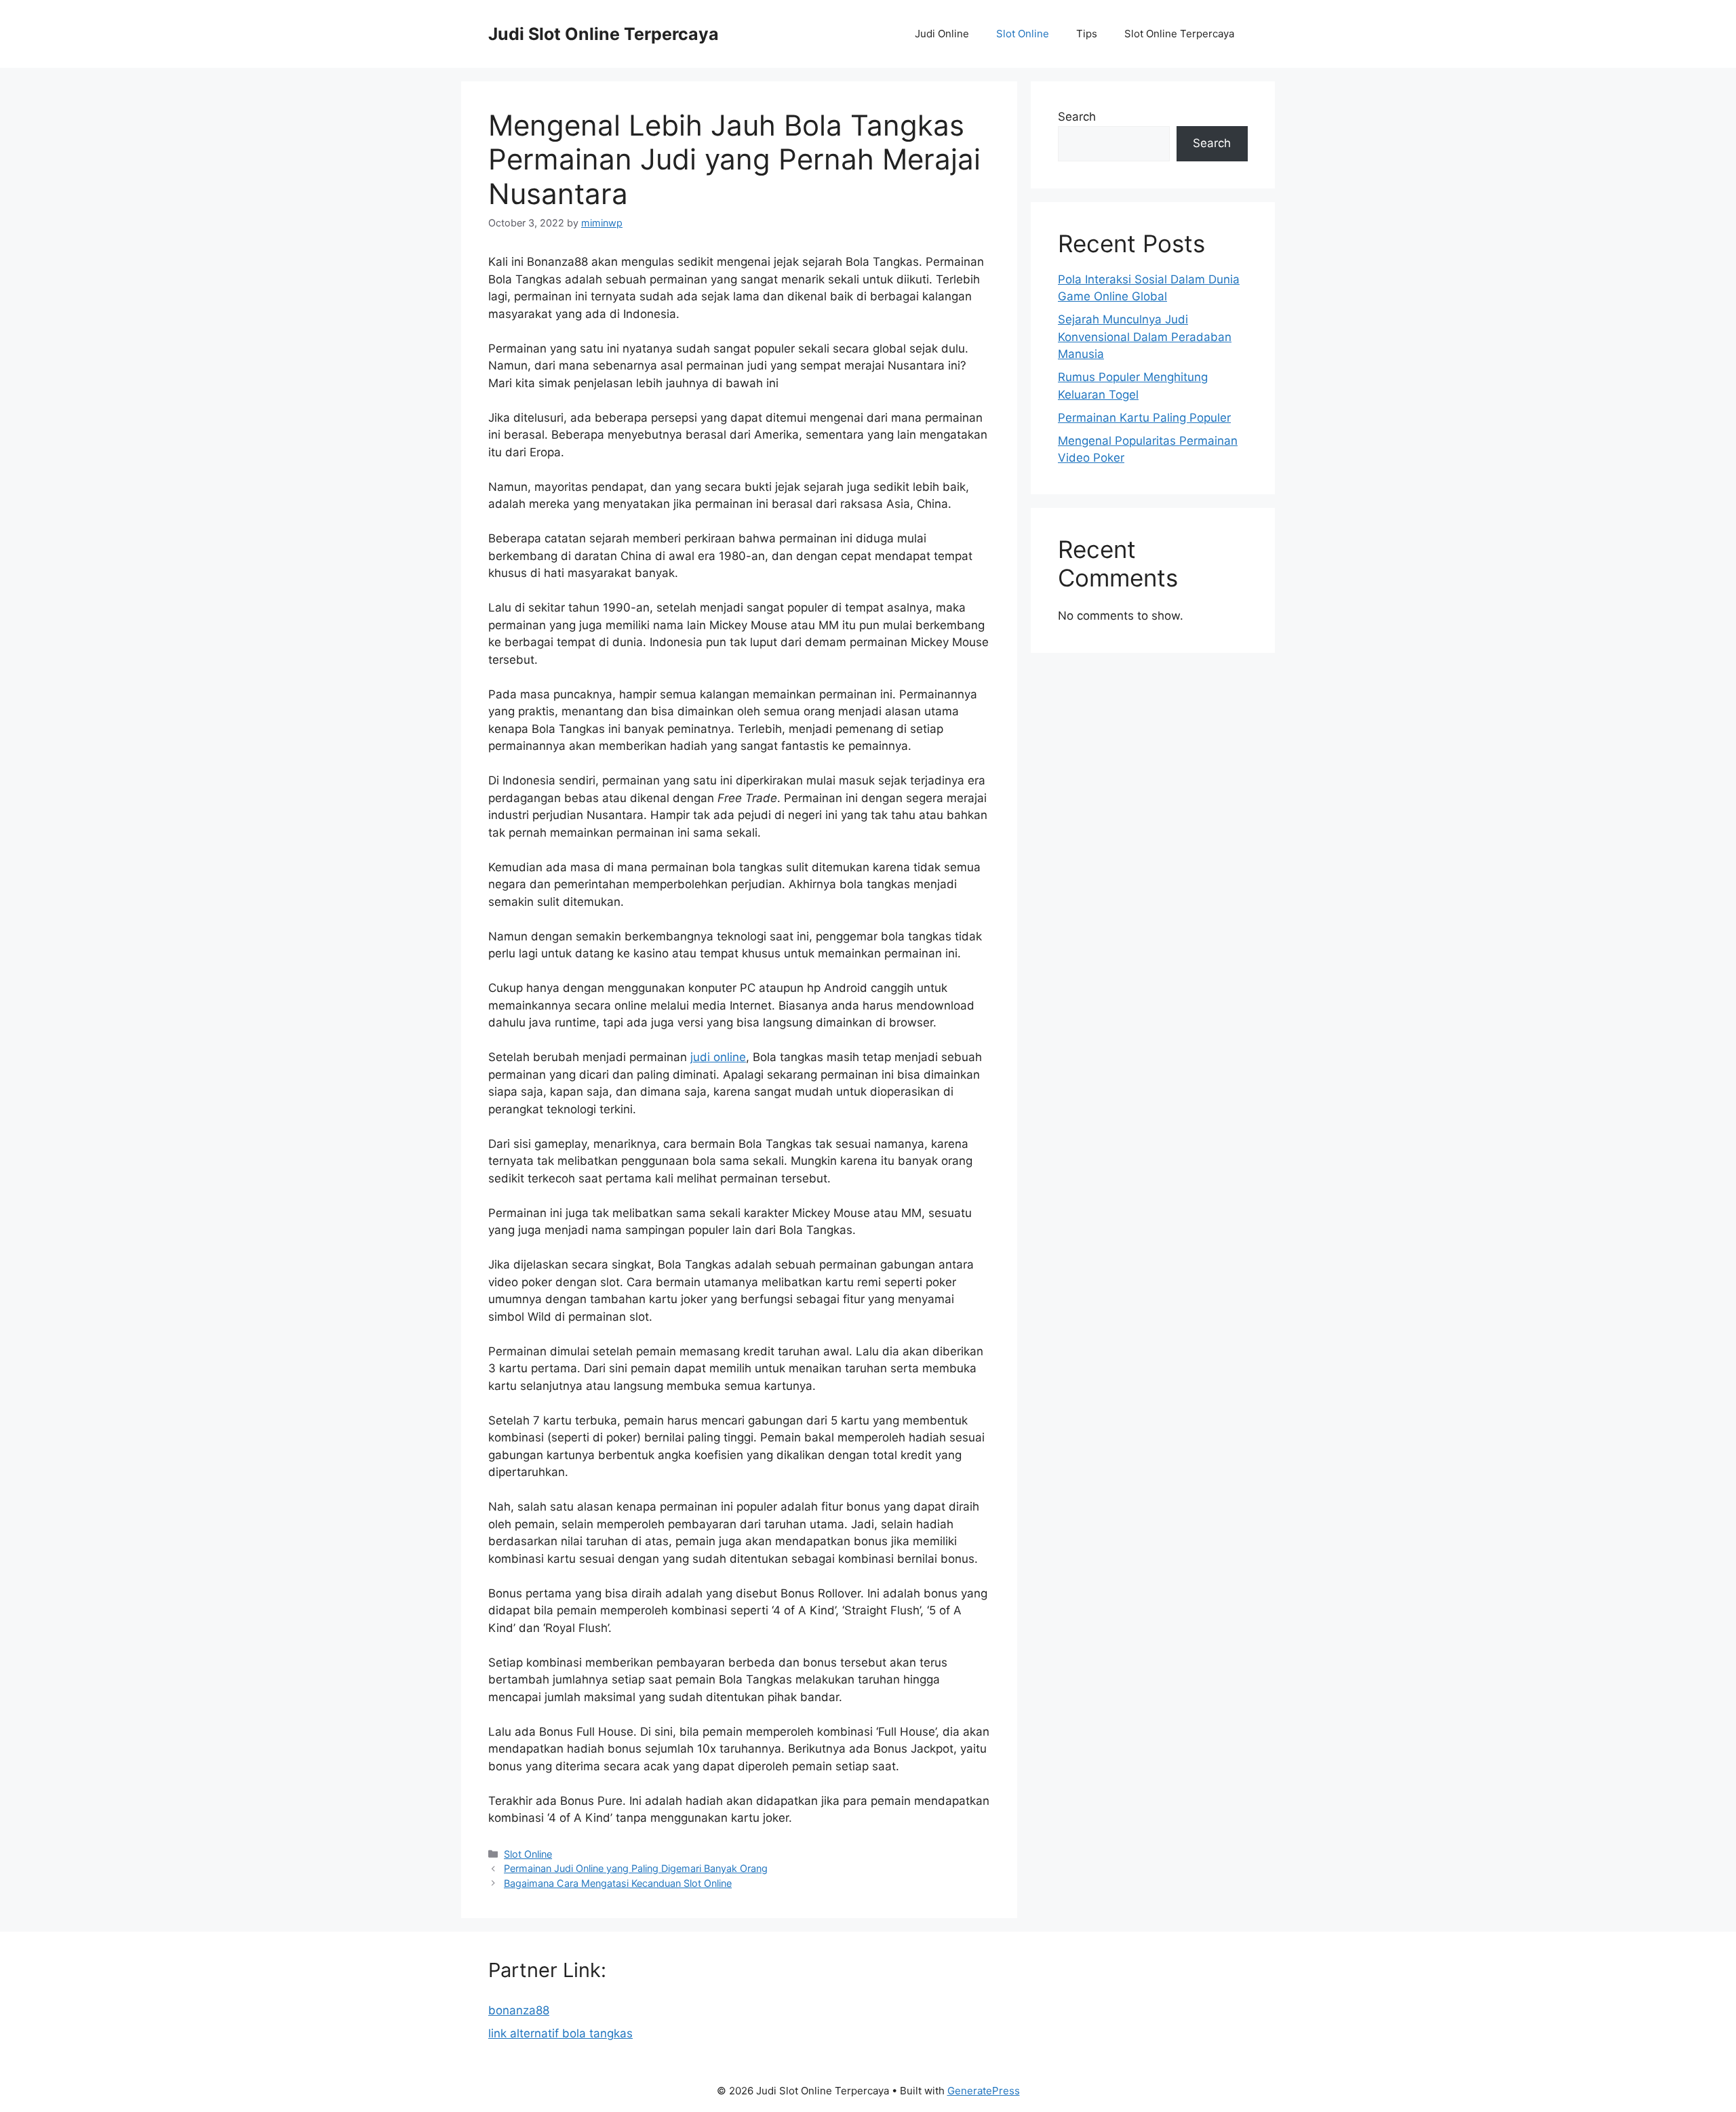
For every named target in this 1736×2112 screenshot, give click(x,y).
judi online (718, 1057)
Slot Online (1023, 34)
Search (1077, 117)
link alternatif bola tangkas (560, 2033)
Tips (1087, 34)
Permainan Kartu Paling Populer (1144, 418)
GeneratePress (984, 2091)
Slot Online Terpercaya (1179, 34)
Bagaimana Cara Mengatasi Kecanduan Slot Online (618, 1883)
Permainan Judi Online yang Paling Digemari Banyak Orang (636, 1868)
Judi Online (942, 34)
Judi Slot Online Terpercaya (604, 34)
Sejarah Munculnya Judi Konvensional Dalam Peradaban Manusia (1145, 337)
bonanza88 (519, 2010)
